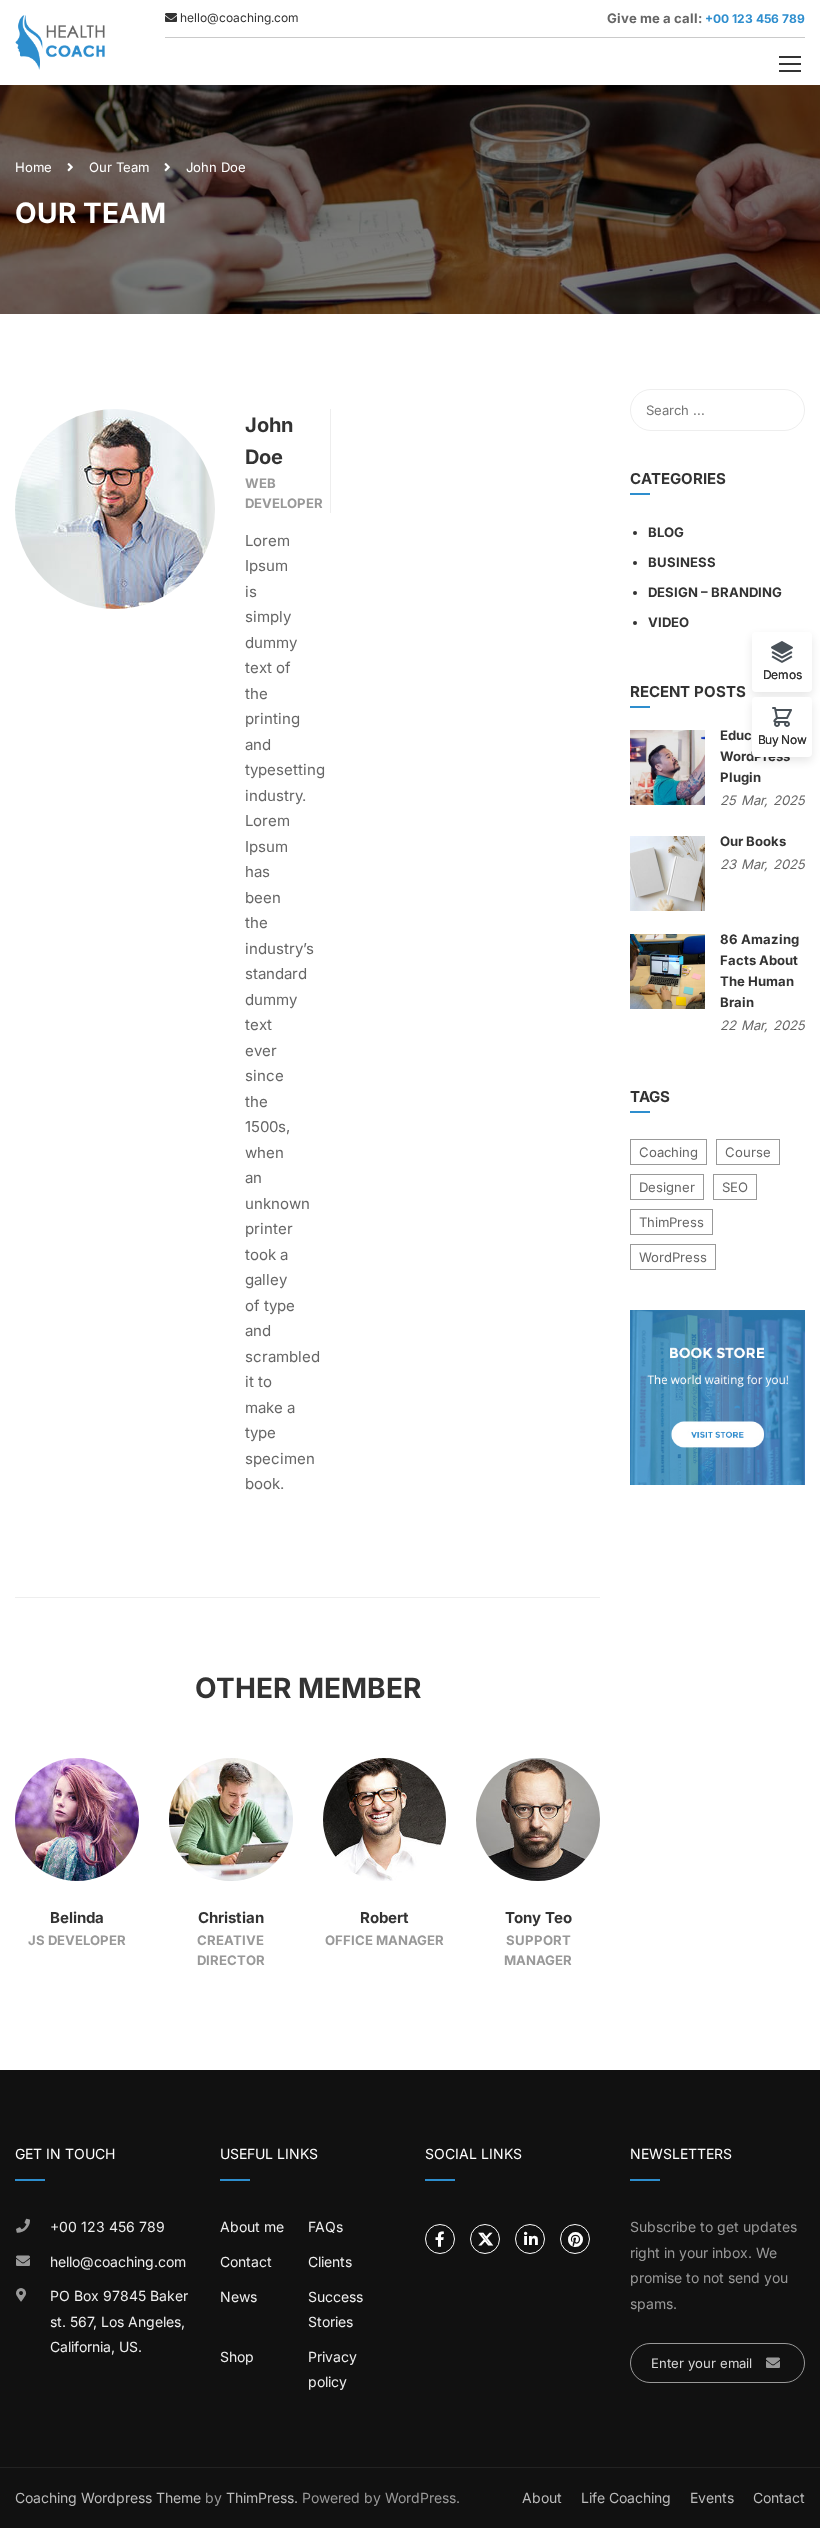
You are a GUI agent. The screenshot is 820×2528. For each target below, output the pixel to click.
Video (668, 622)
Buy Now (782, 739)
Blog (666, 532)
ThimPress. (262, 2497)
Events (712, 2497)
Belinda (77, 1917)
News (238, 2296)
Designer (667, 1187)
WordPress (673, 1257)
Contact (246, 2261)
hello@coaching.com (118, 2261)
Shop (237, 2356)
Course (748, 1152)
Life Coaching (626, 2497)
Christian (231, 1917)
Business (682, 562)
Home (33, 167)
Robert (384, 1917)
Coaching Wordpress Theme (108, 2497)
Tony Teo (538, 1917)
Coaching (668, 1152)
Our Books (753, 841)
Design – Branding (715, 592)
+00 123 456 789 (753, 18)
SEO (735, 1187)
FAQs (325, 2226)
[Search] (780, 410)
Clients (330, 2261)
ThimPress (671, 1222)
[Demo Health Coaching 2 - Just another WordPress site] (60, 42)
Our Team (119, 167)
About (542, 2497)
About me (252, 2226)
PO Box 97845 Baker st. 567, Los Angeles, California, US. (119, 2321)
